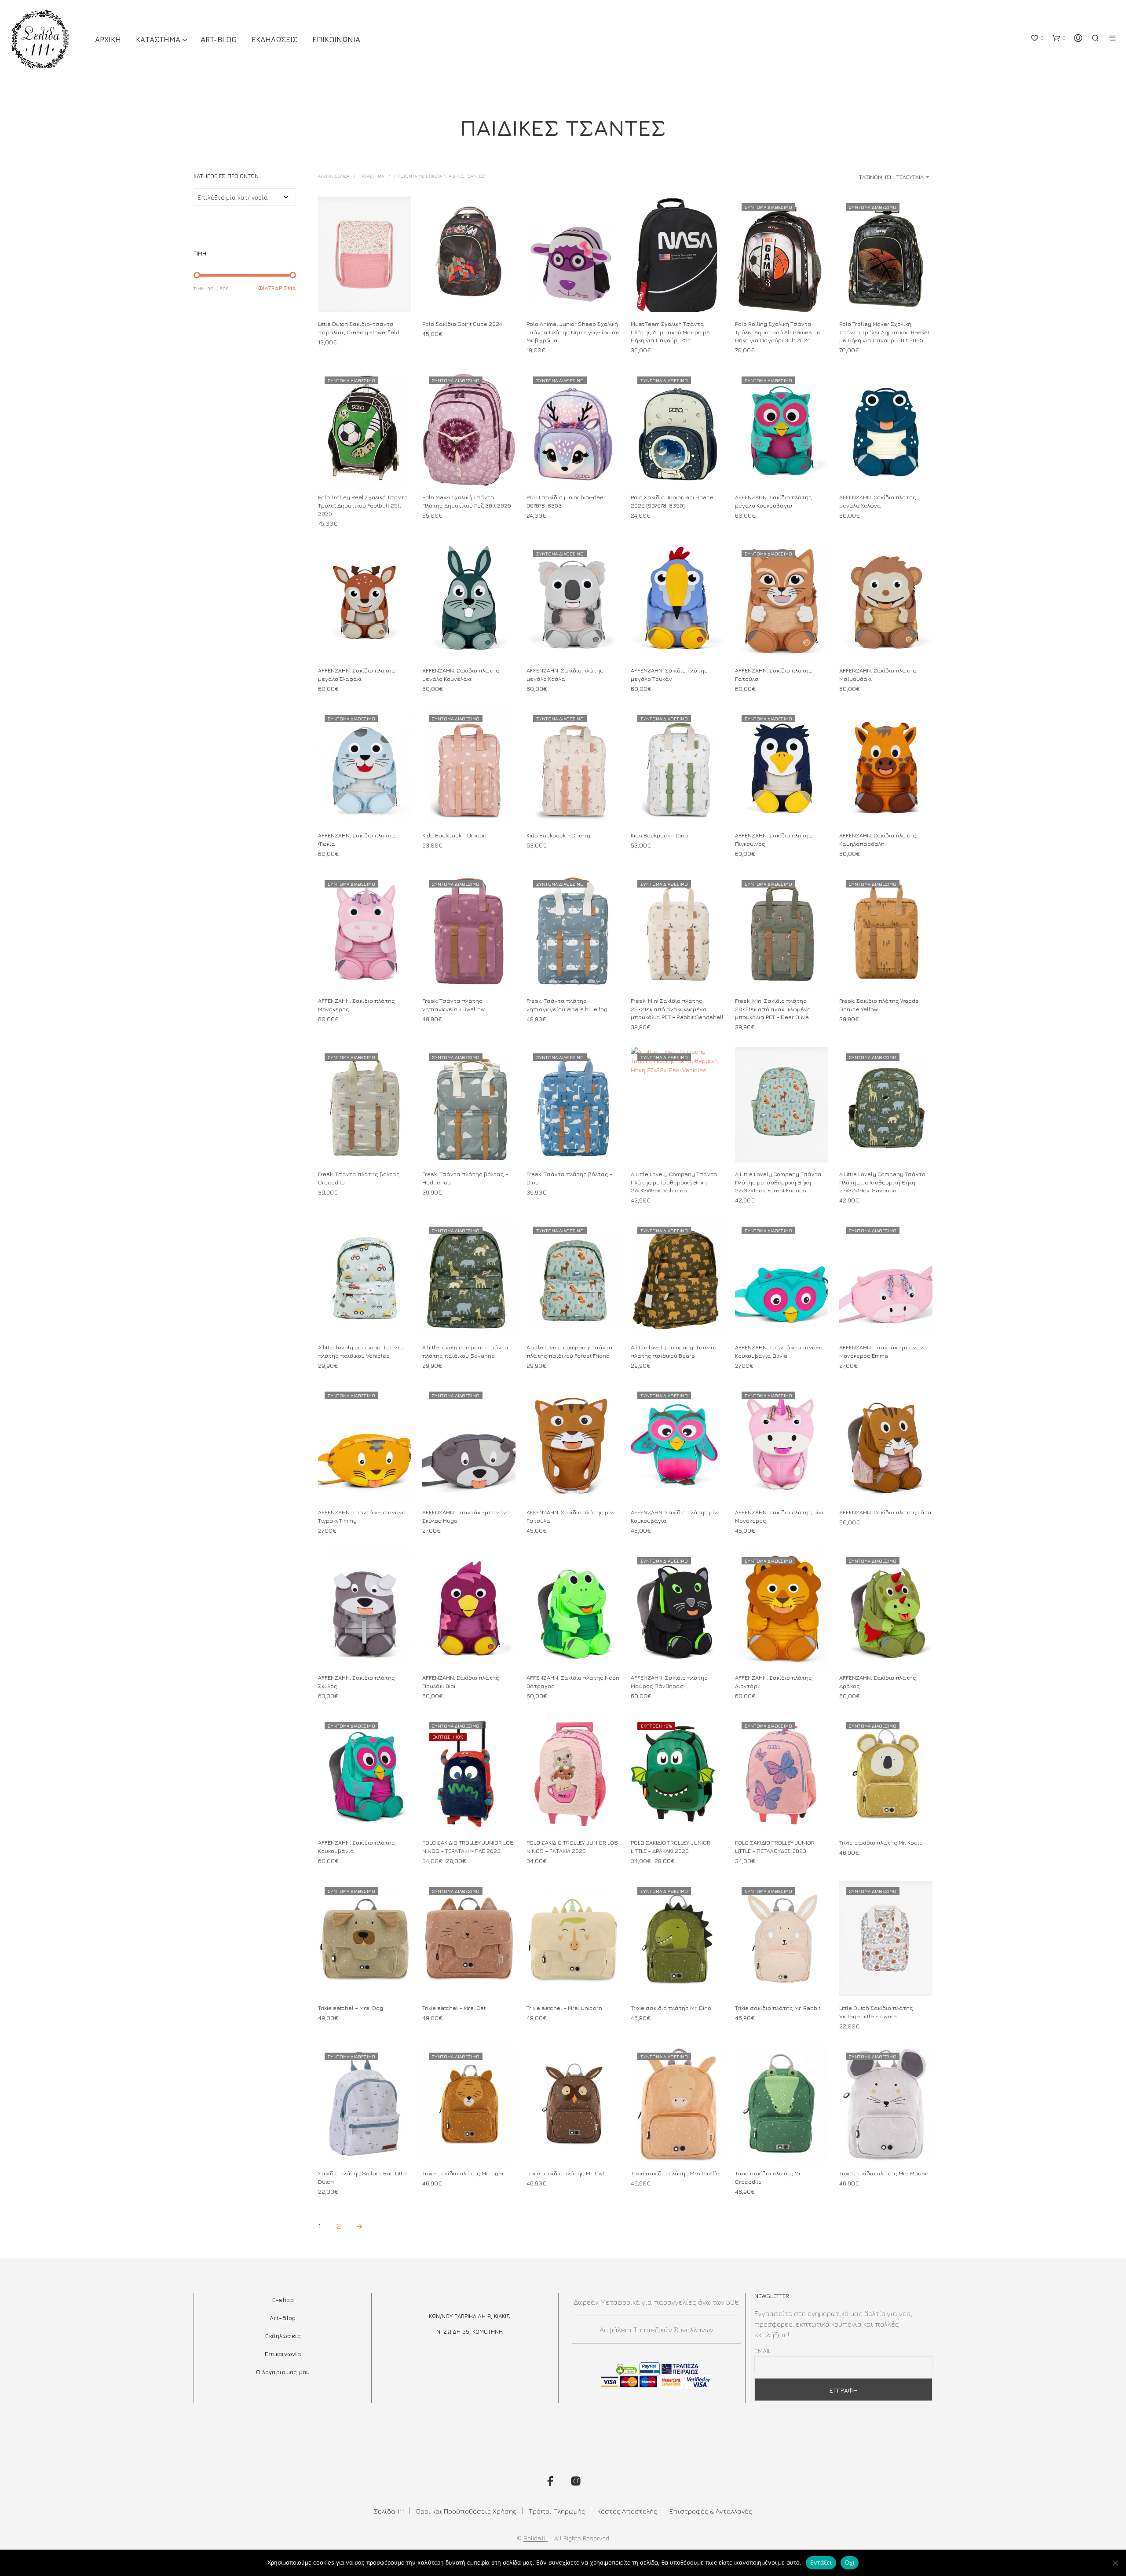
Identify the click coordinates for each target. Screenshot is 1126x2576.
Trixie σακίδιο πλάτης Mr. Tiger (463, 2173)
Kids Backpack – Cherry (558, 836)
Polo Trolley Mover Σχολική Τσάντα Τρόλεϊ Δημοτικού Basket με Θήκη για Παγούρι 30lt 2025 (884, 332)
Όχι (850, 2562)
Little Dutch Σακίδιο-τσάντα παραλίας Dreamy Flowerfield (359, 328)
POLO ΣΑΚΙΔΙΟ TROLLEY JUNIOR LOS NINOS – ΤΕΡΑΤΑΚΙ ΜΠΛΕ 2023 (468, 1847)
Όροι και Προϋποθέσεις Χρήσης (466, 2511)
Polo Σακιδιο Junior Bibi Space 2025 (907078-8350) (672, 501)
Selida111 (536, 2538)
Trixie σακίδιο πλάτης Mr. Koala (881, 1843)
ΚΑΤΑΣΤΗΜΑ (158, 40)
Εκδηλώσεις (283, 2336)
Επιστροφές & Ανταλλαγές (711, 2511)
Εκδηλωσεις (274, 40)
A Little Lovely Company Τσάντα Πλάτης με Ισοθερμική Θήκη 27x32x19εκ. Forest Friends (778, 1182)
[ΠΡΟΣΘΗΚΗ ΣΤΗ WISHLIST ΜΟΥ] (365, 296)
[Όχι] (1115, 2563)
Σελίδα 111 (389, 2511)
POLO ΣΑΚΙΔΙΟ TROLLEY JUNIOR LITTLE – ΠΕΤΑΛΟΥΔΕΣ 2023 (775, 1847)
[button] (1037, 38)
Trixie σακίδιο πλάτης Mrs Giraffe (675, 2173)
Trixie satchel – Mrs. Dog (351, 2008)
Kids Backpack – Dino (659, 836)
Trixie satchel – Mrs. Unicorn (564, 2008)
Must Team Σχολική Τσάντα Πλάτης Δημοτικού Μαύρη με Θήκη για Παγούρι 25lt (670, 332)
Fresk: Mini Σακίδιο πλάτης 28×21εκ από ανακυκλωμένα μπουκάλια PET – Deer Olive (773, 1008)
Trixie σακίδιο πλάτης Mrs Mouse (884, 2173)
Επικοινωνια (336, 40)
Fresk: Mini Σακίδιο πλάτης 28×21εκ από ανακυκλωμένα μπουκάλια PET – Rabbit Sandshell (677, 1008)
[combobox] (863, 177)
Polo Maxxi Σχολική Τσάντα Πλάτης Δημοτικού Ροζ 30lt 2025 (467, 501)
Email (763, 2351)
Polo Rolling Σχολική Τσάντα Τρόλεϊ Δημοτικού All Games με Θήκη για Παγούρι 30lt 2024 (778, 332)
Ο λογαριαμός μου (283, 2372)
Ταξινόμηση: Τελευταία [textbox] (891, 177)
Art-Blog (219, 40)
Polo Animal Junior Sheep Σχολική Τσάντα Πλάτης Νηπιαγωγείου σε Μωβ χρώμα (573, 332)
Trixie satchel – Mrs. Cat (454, 2008)
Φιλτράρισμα (277, 288)
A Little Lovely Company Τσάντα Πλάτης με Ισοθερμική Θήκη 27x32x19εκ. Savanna (883, 1182)
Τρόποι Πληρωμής (557, 2511)
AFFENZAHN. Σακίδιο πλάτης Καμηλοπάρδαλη (878, 840)
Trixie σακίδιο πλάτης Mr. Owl (565, 2173)
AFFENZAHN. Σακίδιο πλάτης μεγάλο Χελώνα (878, 501)
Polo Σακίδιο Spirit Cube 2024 (462, 324)
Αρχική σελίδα (334, 176)
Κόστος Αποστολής (627, 2511)
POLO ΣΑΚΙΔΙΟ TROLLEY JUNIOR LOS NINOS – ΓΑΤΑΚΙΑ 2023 (572, 1847)
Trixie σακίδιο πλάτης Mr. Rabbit (778, 2008)
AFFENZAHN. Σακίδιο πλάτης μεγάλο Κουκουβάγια (773, 501)
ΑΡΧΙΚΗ (108, 40)
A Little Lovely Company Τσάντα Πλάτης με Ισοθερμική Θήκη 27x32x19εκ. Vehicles (674, 1182)
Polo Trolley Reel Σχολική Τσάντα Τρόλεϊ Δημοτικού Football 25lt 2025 (363, 505)
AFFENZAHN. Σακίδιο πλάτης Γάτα (885, 1513)
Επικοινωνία (283, 2354)
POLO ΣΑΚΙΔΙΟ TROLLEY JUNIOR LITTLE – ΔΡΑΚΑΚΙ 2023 (671, 1847)
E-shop (283, 2300)
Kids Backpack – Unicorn (455, 836)
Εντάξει (821, 2562)
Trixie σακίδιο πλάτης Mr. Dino (671, 2008)
